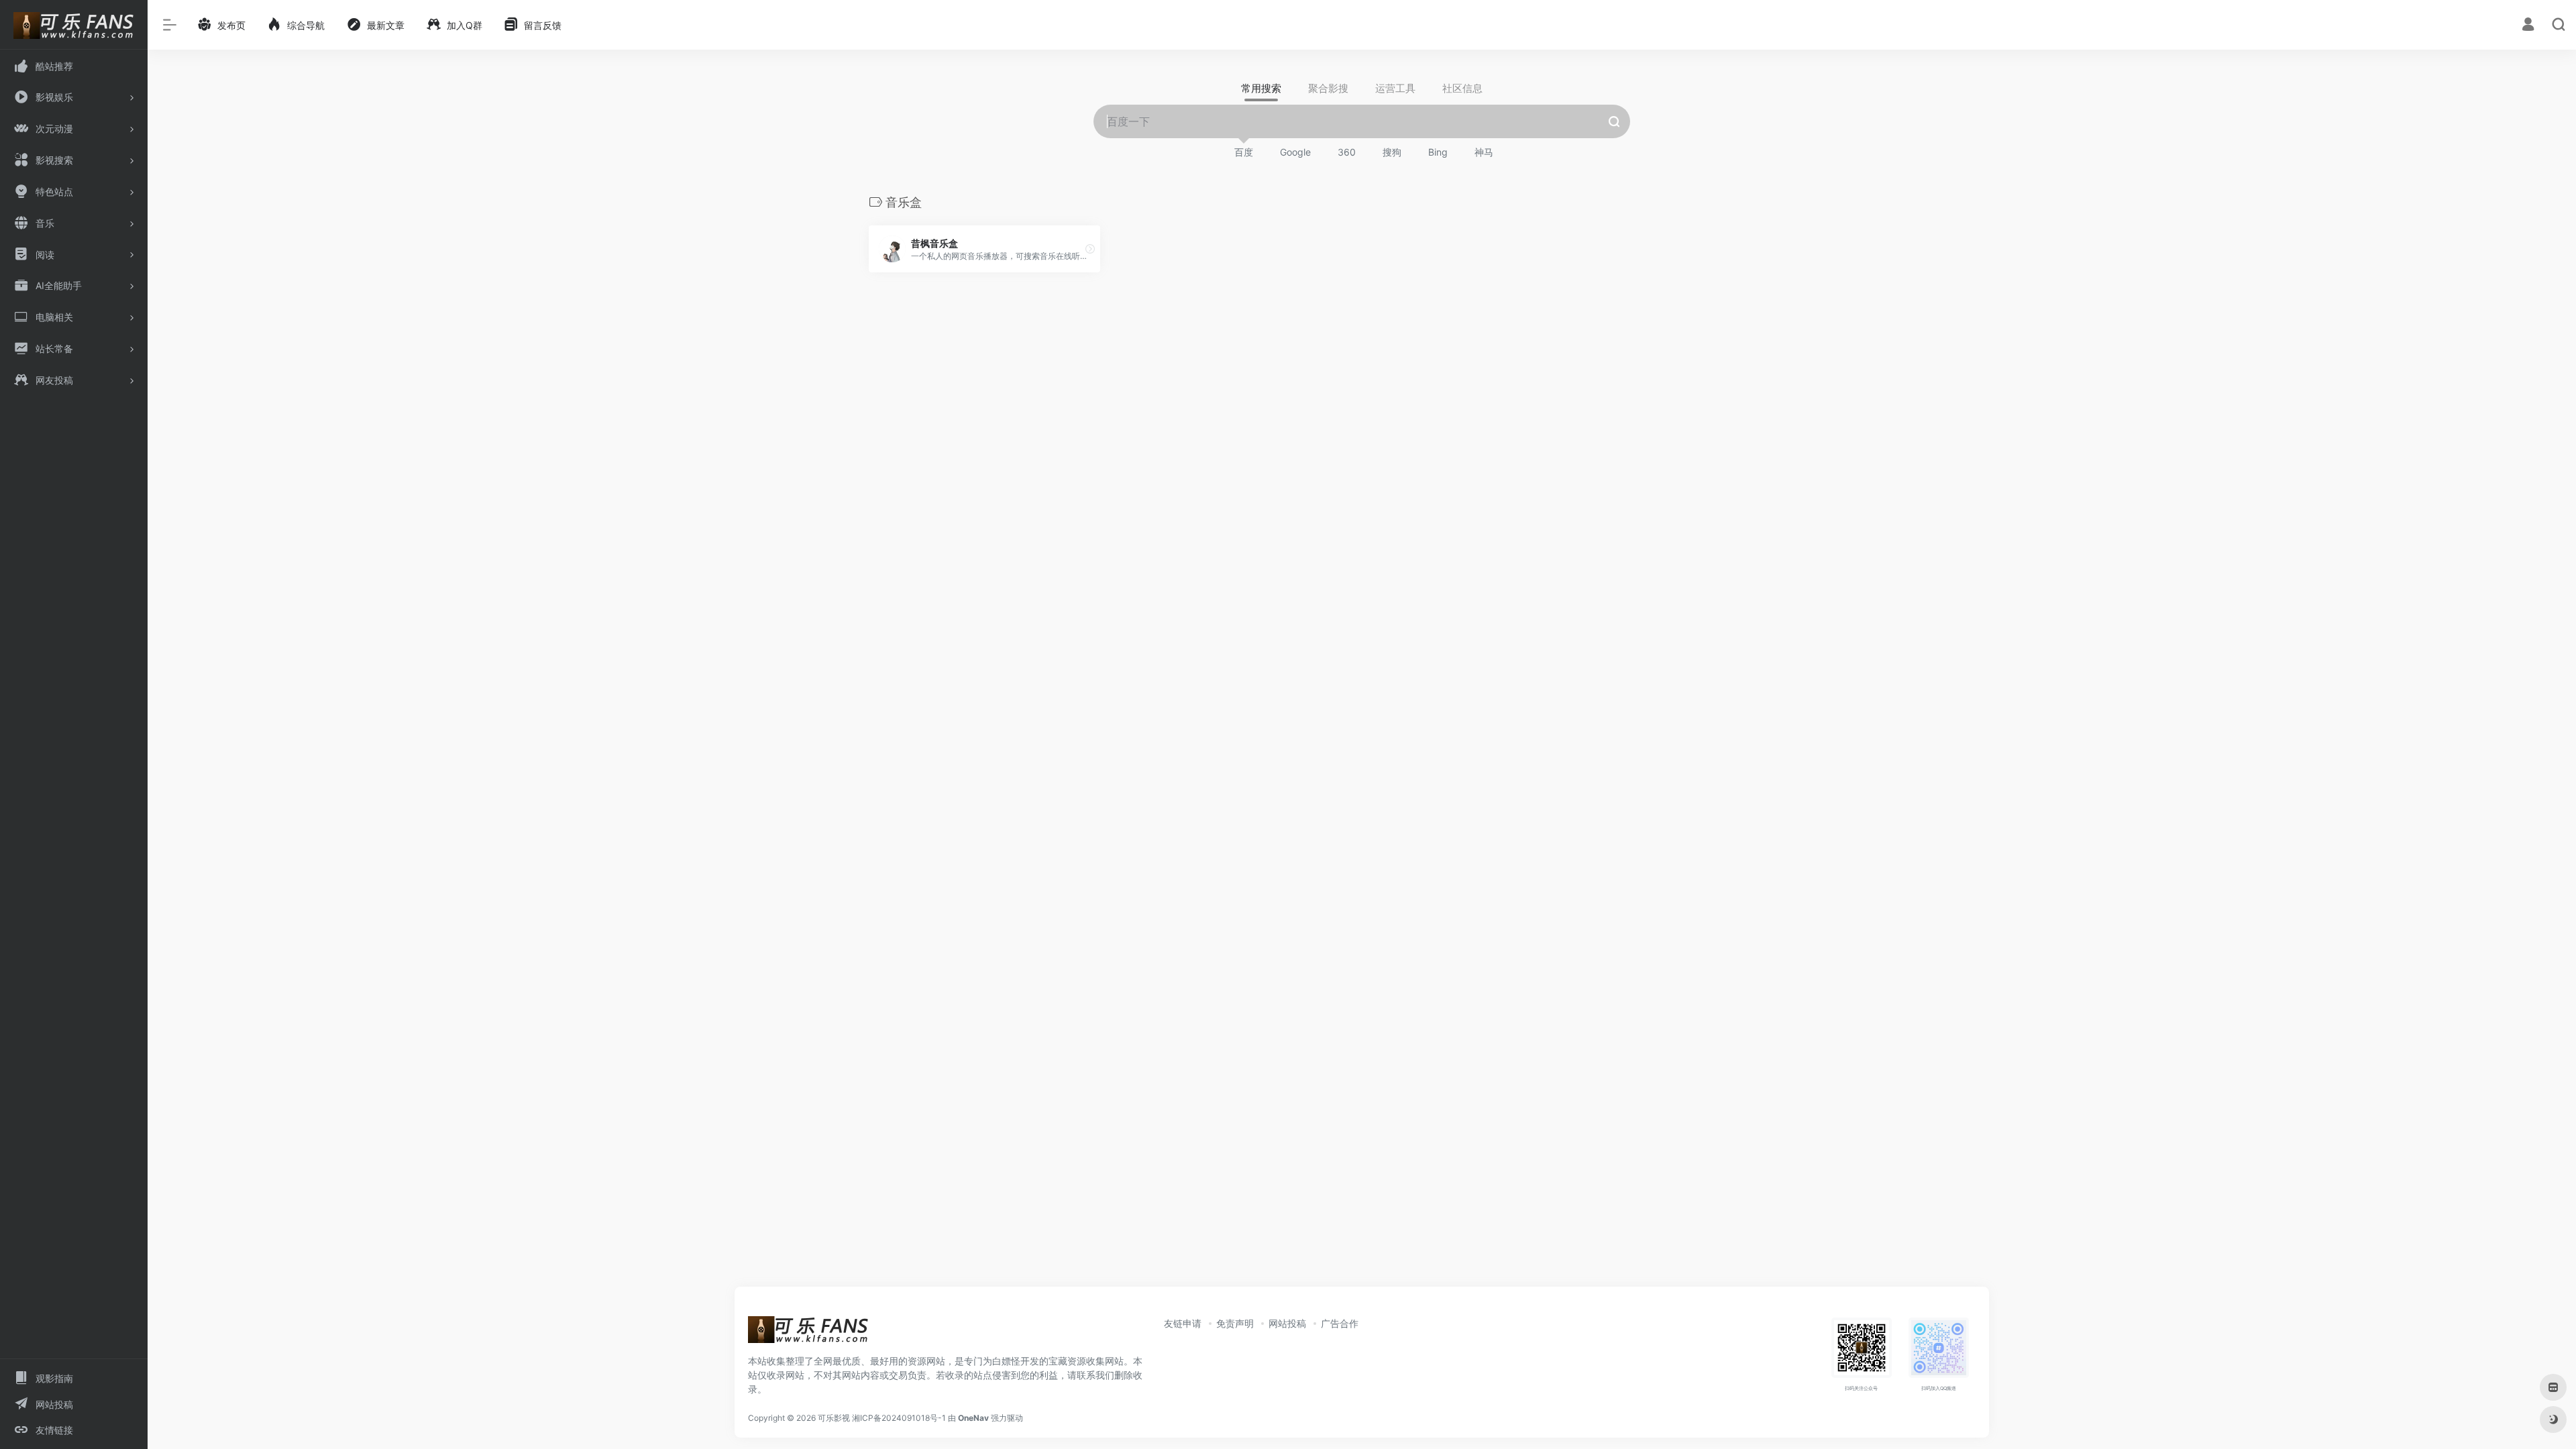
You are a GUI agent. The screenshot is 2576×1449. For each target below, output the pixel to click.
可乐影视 (834, 1418)
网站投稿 (1287, 1323)
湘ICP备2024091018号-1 (899, 1418)
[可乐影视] (808, 1334)
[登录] (2528, 26)
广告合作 (1340, 1323)
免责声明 (1235, 1323)
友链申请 (1183, 1323)
